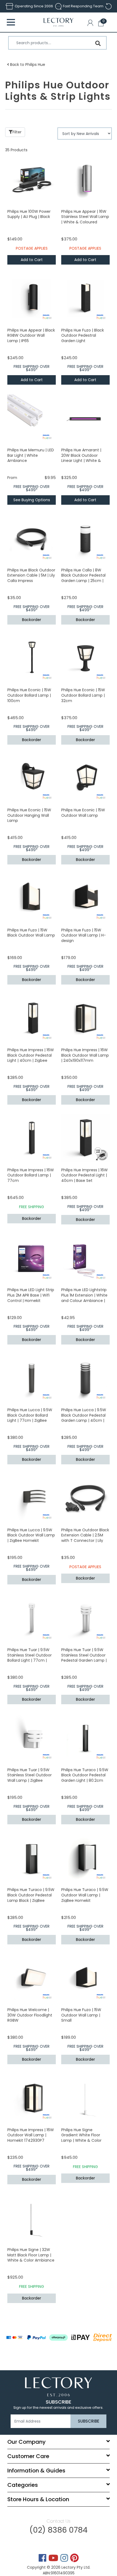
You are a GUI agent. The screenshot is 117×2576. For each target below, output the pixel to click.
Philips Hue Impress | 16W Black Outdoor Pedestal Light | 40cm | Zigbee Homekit (31, 1058)
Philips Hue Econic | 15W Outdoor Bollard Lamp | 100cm (29, 695)
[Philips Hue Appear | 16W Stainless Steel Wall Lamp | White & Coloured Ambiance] (85, 179)
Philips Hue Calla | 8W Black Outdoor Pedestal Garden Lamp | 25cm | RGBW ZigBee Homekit (83, 578)
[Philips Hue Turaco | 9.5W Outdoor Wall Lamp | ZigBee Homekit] (85, 1858)
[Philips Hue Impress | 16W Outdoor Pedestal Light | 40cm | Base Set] (85, 1138)
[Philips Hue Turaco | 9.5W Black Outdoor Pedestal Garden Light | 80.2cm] (85, 1738)
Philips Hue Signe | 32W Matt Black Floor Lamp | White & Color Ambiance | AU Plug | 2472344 (31, 2258)
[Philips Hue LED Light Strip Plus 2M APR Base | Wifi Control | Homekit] (32, 1258)
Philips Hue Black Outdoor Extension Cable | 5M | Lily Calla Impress (31, 575)
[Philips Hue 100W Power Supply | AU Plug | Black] (32, 179)
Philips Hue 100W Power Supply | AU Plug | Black (29, 214)
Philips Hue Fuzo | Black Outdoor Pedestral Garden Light (83, 335)
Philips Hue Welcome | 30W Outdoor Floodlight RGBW (30, 2015)
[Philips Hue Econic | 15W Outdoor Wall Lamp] (85, 778)
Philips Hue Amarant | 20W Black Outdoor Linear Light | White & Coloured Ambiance (81, 458)
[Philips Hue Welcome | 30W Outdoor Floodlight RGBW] (32, 1978)
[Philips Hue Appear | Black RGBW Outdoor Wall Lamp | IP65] (32, 298)
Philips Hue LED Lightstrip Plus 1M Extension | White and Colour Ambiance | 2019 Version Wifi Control (84, 1298)
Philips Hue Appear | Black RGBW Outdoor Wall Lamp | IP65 (31, 335)
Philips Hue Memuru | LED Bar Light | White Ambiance (31, 455)
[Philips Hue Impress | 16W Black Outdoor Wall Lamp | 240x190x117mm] (85, 1018)
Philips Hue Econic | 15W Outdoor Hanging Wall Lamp (29, 815)
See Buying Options (32, 500)
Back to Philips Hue (27, 65)
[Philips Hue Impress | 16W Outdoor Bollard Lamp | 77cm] (32, 1138)
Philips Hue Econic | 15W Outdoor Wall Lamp (83, 813)
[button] (91, 24)
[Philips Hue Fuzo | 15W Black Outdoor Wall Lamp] (32, 898)
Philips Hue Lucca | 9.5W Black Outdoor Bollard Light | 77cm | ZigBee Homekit (30, 1418)
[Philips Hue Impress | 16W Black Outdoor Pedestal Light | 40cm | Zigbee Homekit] (32, 1018)
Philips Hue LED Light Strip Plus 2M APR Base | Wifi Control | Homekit (31, 1295)
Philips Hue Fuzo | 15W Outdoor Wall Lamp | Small (81, 2015)
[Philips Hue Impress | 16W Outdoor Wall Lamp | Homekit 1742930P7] (32, 2098)
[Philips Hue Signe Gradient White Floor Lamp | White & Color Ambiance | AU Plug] (85, 2098)
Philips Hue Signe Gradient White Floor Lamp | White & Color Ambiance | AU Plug (81, 2138)
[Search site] (98, 43)
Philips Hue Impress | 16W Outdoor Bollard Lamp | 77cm (31, 1175)
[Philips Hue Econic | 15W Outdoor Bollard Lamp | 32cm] (85, 658)
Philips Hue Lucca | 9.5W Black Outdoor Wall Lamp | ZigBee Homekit (31, 1535)
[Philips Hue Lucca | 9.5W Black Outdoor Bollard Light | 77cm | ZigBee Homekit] (32, 1378)
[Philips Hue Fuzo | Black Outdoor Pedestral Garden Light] (85, 298)
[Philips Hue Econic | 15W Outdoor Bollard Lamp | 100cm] (32, 658)
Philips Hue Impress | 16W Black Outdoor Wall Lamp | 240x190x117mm (85, 1055)
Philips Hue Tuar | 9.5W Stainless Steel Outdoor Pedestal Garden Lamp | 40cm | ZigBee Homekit (84, 1658)
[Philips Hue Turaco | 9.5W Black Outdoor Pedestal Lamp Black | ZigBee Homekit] (32, 1858)
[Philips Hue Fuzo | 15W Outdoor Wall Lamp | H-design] (85, 898)
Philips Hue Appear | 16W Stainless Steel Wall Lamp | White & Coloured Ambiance (85, 219)
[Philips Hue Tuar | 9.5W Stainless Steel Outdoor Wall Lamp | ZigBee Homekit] (32, 1738)
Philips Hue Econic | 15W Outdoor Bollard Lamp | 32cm (83, 695)
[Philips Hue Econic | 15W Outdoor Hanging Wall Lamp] (32, 778)
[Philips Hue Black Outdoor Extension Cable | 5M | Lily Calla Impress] (32, 538)
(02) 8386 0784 (59, 2530)
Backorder (32, 620)
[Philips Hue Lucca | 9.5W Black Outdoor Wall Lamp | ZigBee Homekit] (32, 1498)
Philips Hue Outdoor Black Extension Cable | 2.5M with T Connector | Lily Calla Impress (85, 1538)
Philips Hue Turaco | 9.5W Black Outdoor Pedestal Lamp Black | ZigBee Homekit (31, 1898)
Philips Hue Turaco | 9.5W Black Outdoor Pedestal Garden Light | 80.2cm (85, 1775)
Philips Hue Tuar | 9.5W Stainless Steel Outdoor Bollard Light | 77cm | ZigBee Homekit (30, 1658)
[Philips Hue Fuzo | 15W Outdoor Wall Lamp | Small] (85, 1978)
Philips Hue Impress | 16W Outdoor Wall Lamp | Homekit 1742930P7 (31, 2135)
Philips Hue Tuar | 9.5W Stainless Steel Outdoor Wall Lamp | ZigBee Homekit (30, 1778)
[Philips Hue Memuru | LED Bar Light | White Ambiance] (32, 418)
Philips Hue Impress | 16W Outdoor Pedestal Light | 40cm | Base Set (84, 1175)
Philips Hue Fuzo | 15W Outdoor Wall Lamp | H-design (84, 935)
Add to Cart (32, 260)
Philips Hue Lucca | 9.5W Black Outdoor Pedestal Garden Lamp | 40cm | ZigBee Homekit (84, 1418)
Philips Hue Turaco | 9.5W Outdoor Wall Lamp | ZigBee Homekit (85, 1895)
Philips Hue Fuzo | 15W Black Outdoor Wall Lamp (31, 933)
